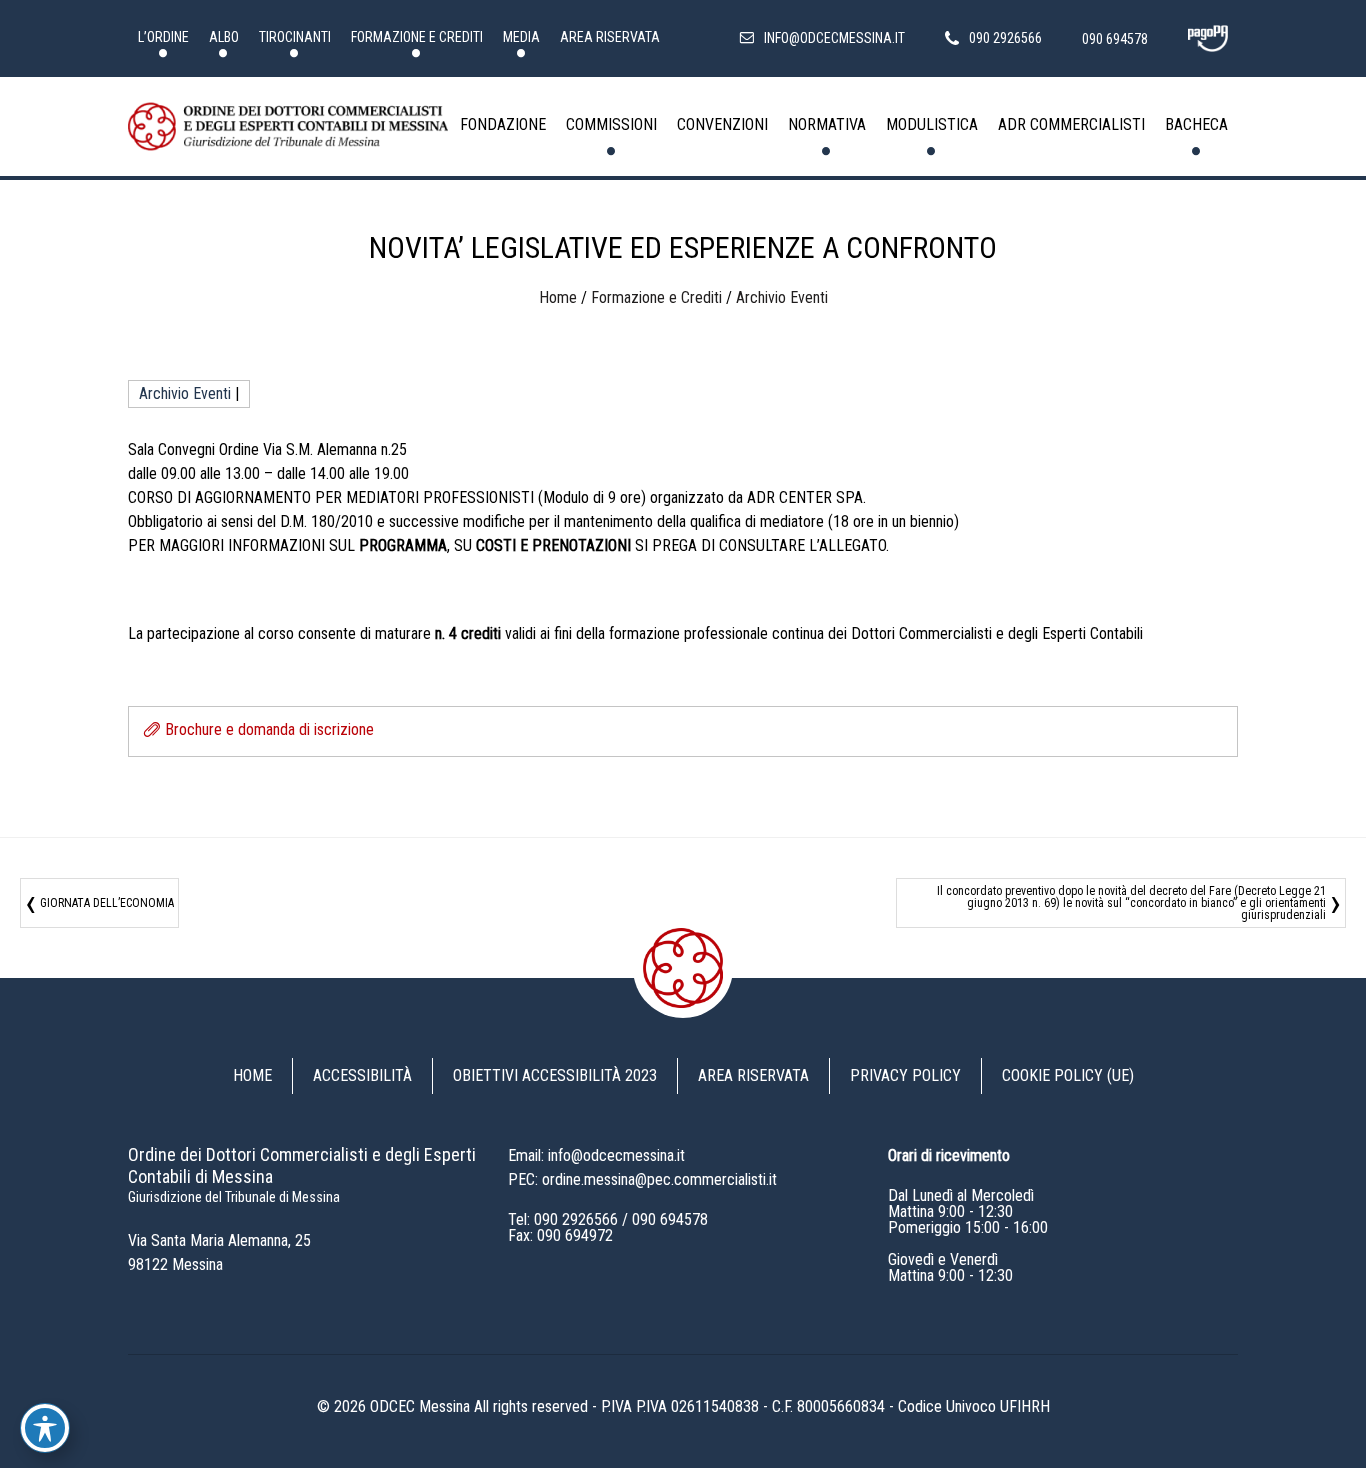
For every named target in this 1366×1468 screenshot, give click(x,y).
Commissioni (611, 124)
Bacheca (1196, 124)
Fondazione (503, 124)
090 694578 (670, 1219)
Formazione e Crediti (417, 37)
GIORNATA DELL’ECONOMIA (107, 903)
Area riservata (610, 37)
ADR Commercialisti (1071, 124)
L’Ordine (163, 37)
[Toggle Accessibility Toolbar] (45, 1428)
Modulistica (932, 124)
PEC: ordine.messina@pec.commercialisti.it (642, 1179)
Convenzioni (722, 124)
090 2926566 (576, 1219)
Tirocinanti (295, 37)
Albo (224, 37)
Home (558, 297)
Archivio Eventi (782, 297)
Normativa (827, 124)
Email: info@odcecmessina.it (596, 1155)
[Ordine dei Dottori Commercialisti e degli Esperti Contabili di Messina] (288, 127)
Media (521, 37)
